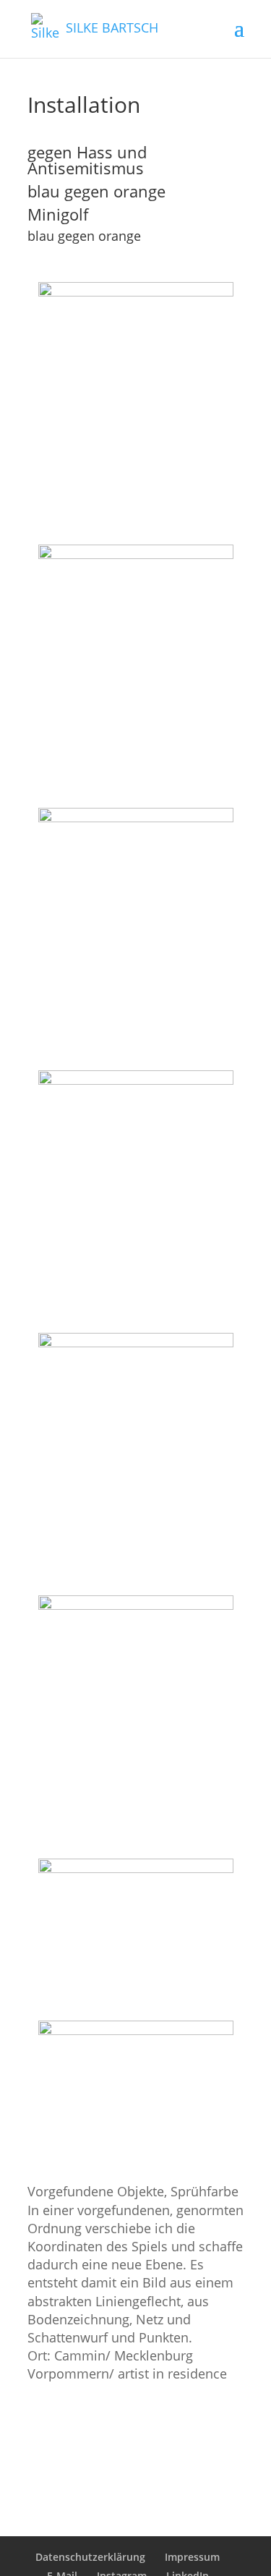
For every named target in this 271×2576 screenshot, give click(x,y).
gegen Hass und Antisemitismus (87, 160)
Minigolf (58, 214)
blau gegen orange (96, 191)
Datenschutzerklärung (90, 2557)
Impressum (192, 2557)
